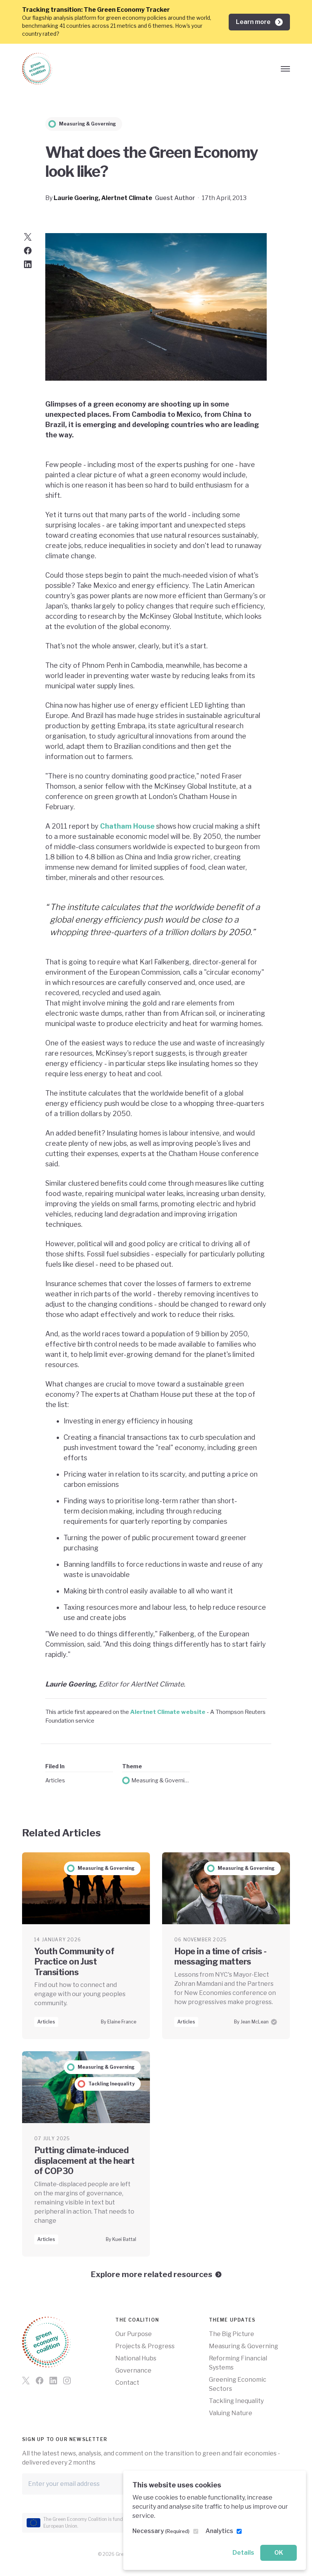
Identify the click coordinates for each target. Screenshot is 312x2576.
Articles (55, 1780)
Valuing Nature (231, 2413)
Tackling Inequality (236, 2401)
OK (279, 2553)
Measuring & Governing (161, 1780)
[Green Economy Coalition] (37, 69)
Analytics (219, 2531)
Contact (127, 2383)
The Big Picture (232, 2334)
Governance (133, 2370)
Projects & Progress (145, 2346)
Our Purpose (134, 2334)
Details (243, 2553)
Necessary (161, 2531)
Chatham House (128, 826)
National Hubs (136, 2358)
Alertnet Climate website (168, 1712)
